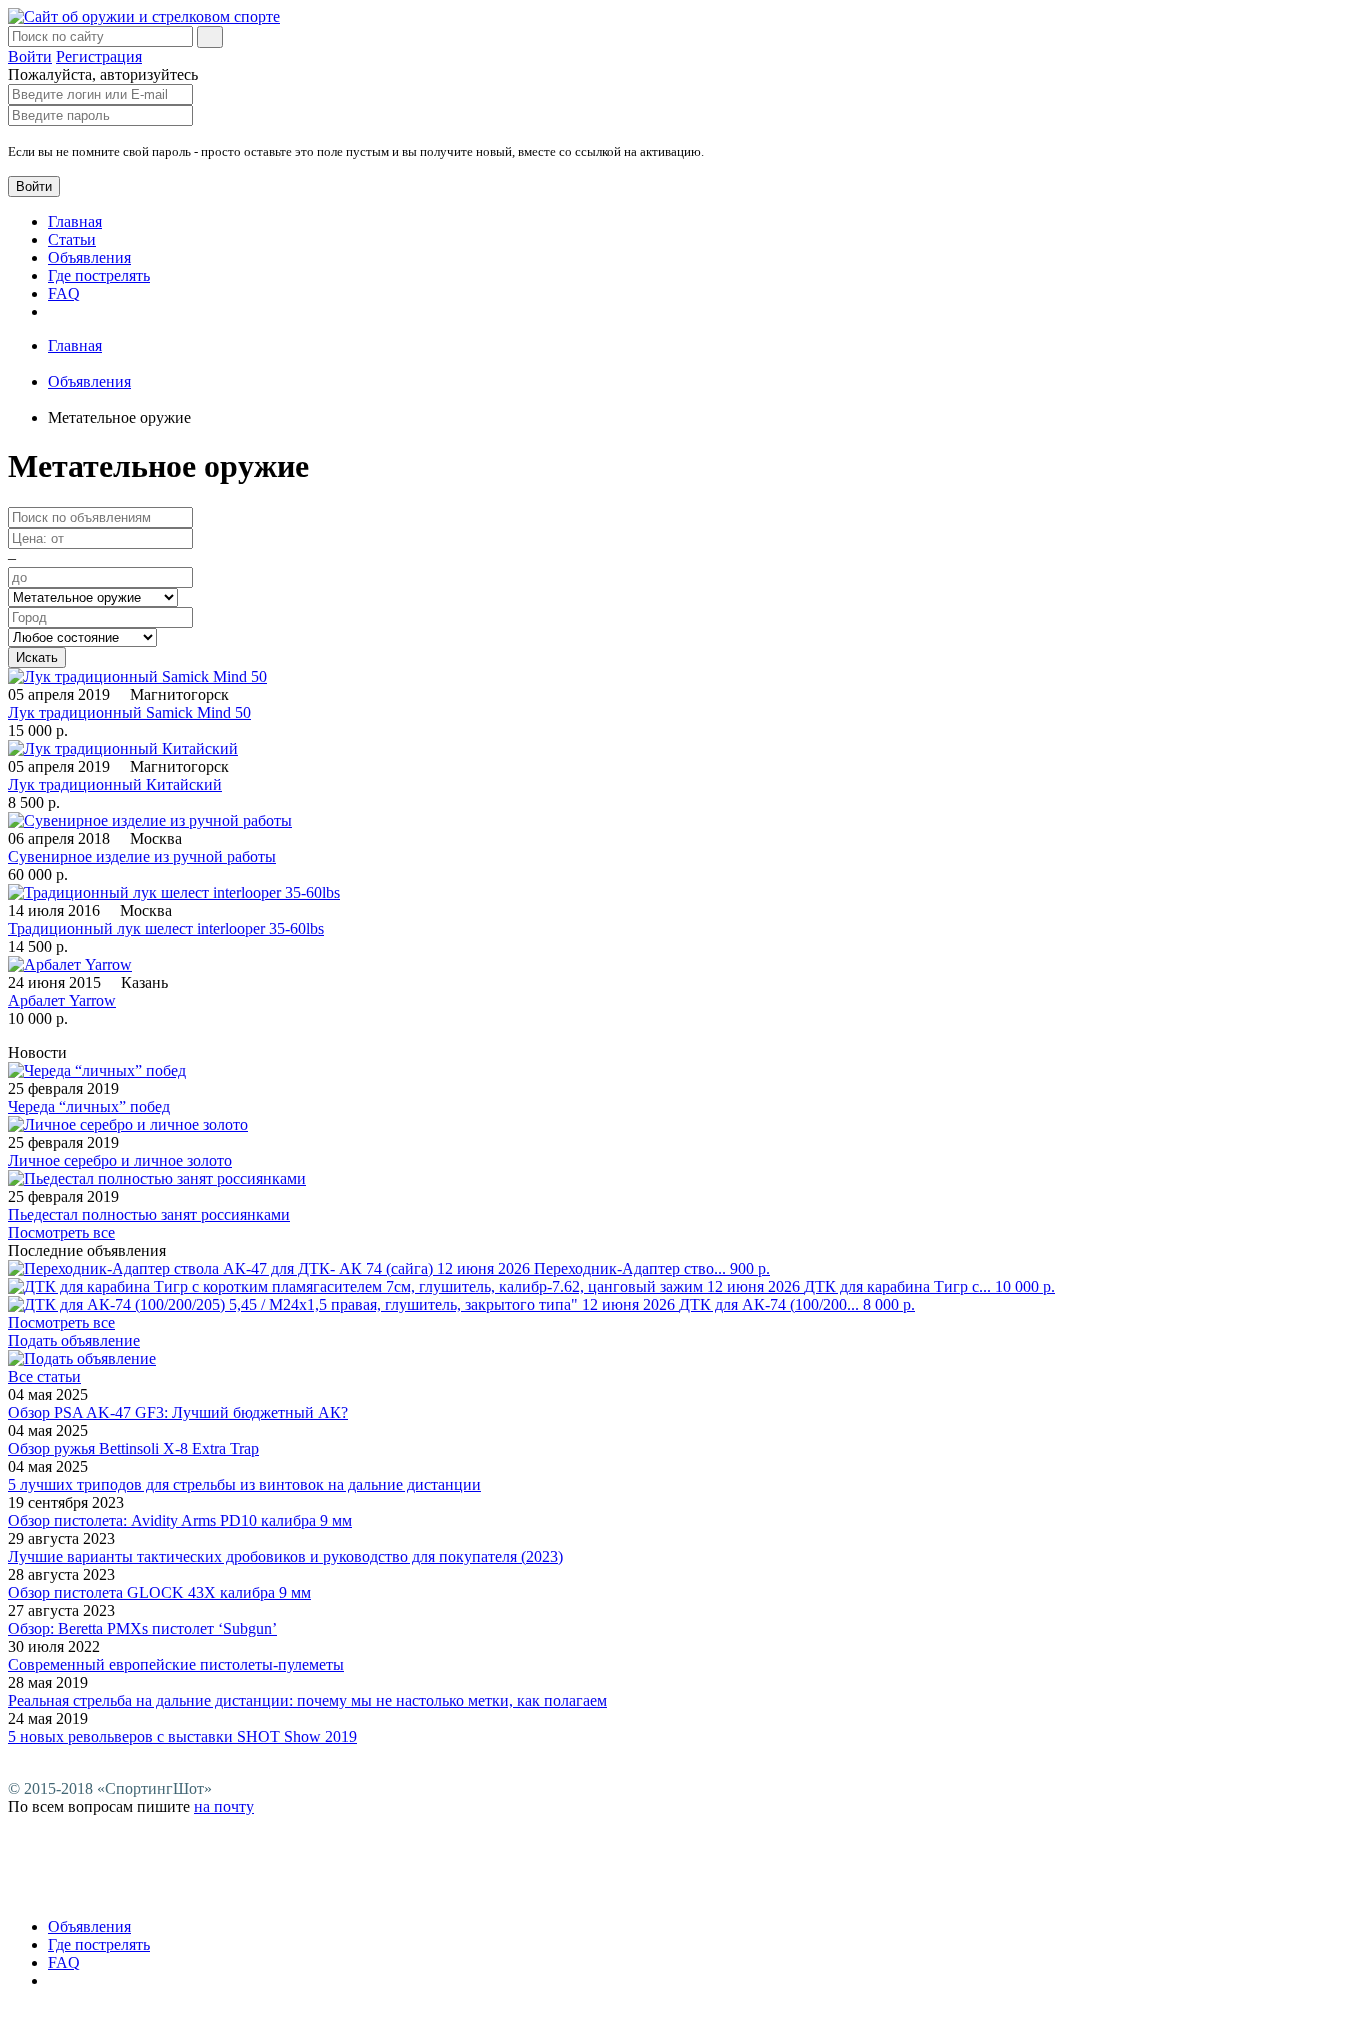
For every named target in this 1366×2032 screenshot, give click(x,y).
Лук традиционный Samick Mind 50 (129, 712)
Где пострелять (99, 275)
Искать (37, 657)
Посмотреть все (61, 1232)
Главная (75, 221)
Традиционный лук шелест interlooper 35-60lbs (166, 928)
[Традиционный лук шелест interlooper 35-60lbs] (174, 892)
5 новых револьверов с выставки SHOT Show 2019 (182, 1736)
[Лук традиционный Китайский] (123, 748)
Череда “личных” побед (89, 1106)
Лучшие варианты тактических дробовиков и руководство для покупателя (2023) (285, 1556)
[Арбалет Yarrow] (70, 964)
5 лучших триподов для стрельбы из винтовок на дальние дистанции (244, 1484)
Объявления (89, 257)
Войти (30, 56)
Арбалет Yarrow (62, 1000)
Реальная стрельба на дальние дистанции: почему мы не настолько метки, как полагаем (307, 1700)
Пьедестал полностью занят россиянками (149, 1214)
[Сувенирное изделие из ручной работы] (150, 820)
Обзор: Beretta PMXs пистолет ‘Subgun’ (142, 1628)
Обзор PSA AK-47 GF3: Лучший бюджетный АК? (178, 1412)
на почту (224, 1806)
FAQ (64, 293)
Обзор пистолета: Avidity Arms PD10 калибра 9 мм (180, 1520)
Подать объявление (74, 1340)
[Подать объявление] (82, 1358)
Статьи (72, 239)
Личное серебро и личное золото (120, 1160)
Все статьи (44, 1376)
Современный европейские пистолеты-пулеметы (176, 1664)
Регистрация (99, 56)
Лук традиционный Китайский (115, 784)
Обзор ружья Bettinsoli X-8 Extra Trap (133, 1448)
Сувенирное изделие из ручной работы (142, 856)
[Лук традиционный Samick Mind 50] (137, 676)
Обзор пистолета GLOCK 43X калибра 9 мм (159, 1592)
